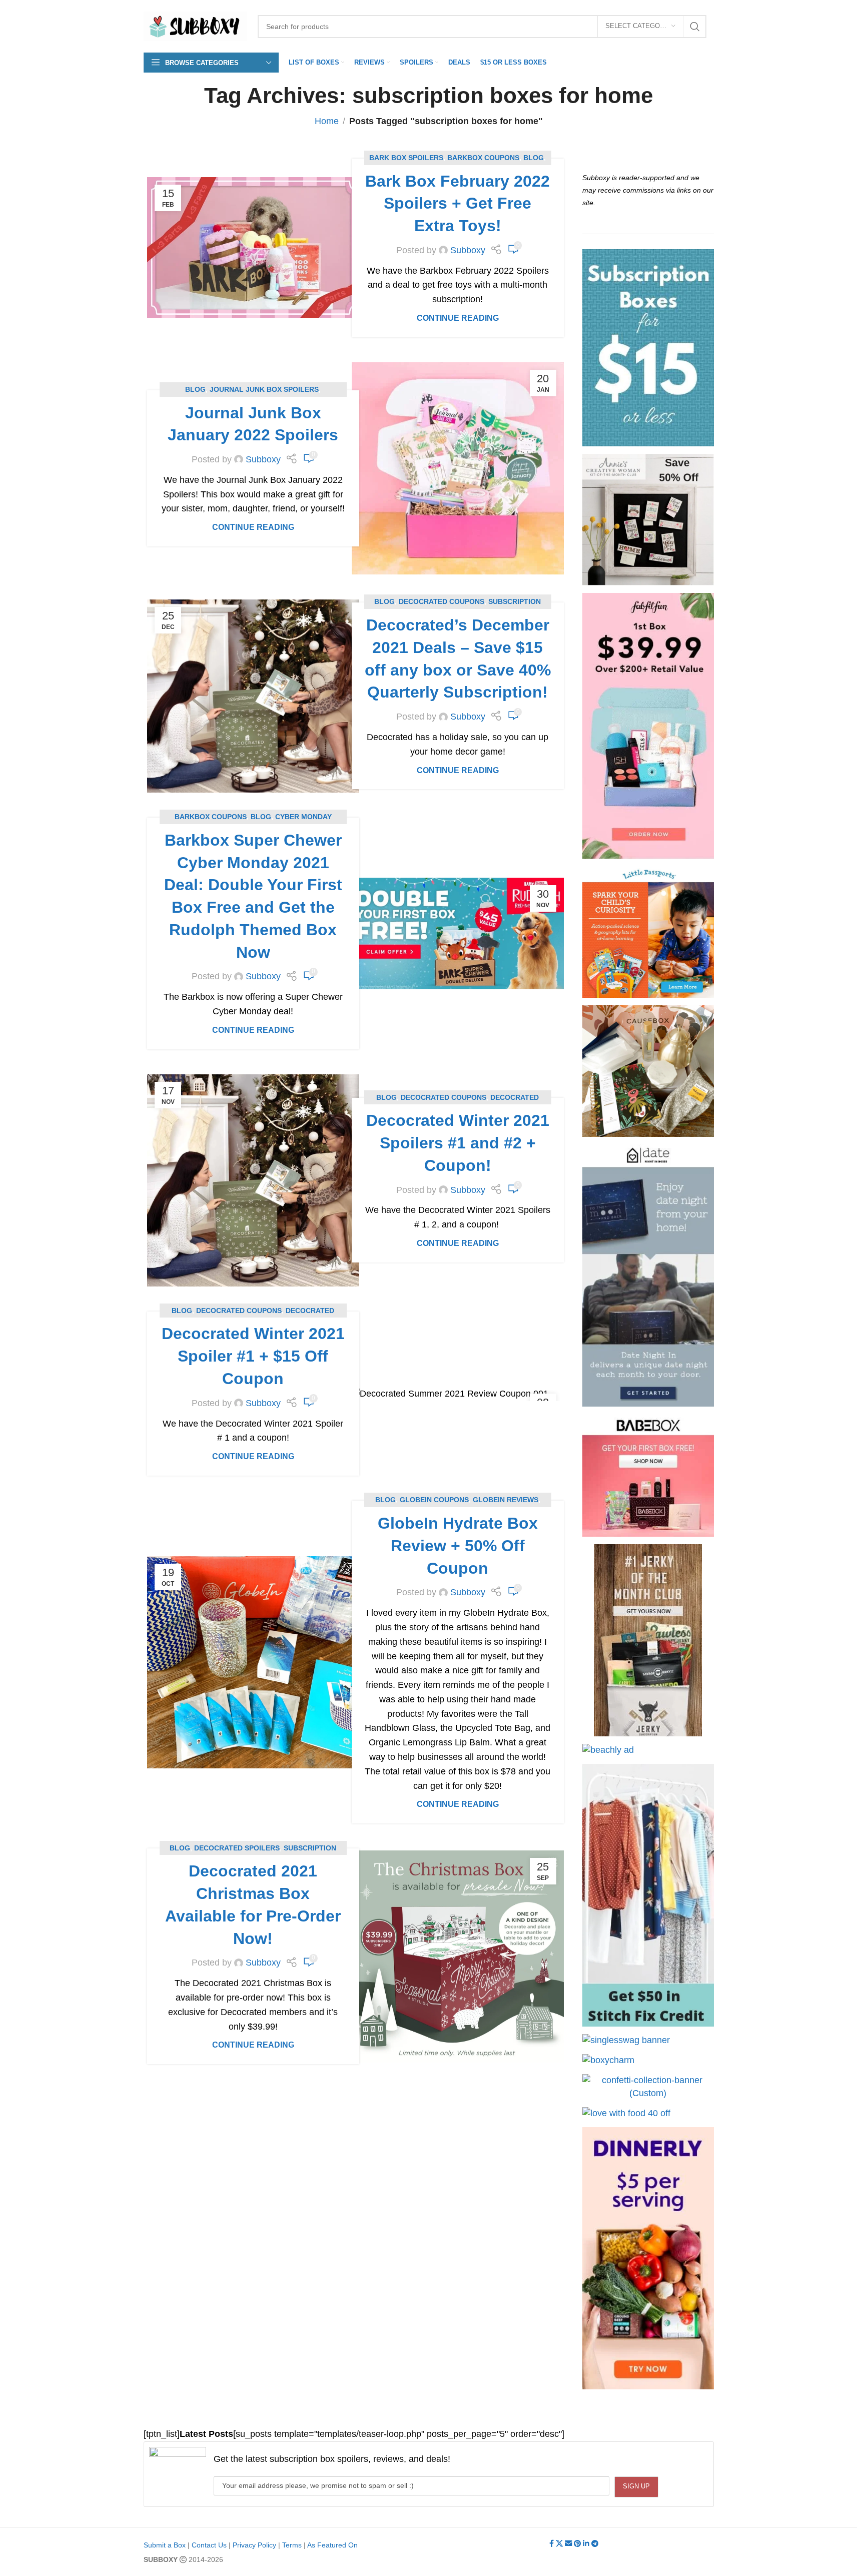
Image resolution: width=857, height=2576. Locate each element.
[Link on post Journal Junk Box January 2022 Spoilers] (458, 468)
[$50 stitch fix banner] (648, 1895)
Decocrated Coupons (442, 601)
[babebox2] (648, 1475)
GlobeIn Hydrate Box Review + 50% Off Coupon (458, 1546)
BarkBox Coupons (483, 158)
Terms (292, 2545)
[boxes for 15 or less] (648, 348)
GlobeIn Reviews (506, 1500)
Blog (534, 158)
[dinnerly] (648, 2258)
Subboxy (468, 250)
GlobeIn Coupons (434, 1500)
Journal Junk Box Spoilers (264, 389)
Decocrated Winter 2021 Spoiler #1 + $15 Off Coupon (253, 1356)
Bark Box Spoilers (406, 158)
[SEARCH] (695, 27)
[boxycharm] (608, 2060)
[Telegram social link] (595, 2544)
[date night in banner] (648, 1275)
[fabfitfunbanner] (648, 726)
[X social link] (560, 2544)
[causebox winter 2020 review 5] (648, 1071)
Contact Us (209, 2545)
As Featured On (332, 2545)
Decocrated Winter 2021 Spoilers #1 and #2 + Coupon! (458, 1143)
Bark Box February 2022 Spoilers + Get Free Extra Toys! (458, 204)
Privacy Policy (254, 2545)
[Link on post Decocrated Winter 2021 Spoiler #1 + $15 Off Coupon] (458, 1394)
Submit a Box (165, 2545)
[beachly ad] (608, 1750)
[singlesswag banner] (626, 2040)
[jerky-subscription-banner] (648, 1640)
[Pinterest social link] (578, 2544)
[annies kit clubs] (648, 520)
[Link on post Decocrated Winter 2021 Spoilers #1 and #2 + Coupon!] (253, 1180)
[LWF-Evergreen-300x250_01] (626, 2113)
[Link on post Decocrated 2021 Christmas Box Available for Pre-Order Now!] (458, 1957)
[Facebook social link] (553, 2544)
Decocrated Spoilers (237, 1848)
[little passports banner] (648, 932)
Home (327, 121)
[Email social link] (569, 2544)
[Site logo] (196, 26)
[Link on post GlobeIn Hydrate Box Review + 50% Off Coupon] (253, 1662)
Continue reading (458, 318)
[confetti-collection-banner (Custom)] (648, 2087)
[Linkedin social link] (587, 2544)
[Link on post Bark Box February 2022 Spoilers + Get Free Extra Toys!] (253, 248)
